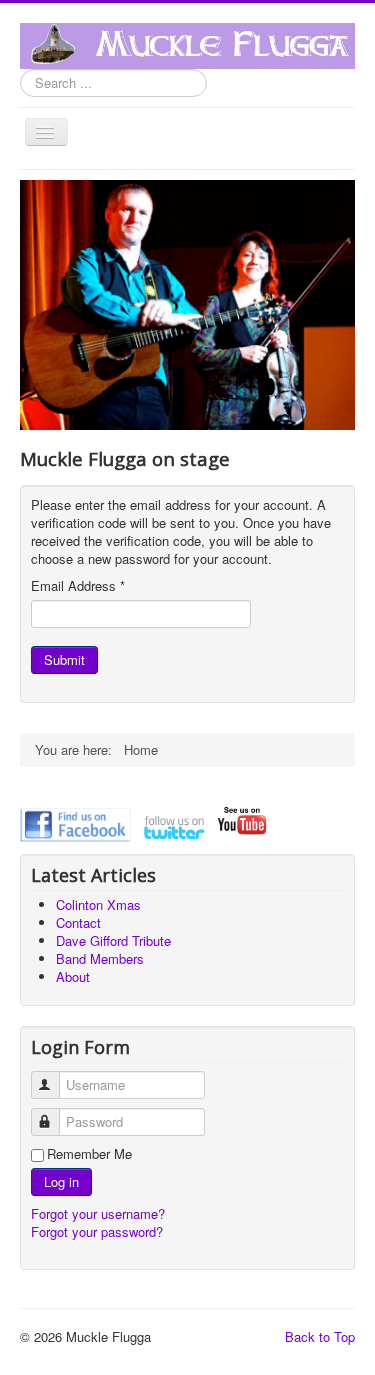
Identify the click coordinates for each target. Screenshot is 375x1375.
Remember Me (89, 1154)
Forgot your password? (97, 1231)
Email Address (78, 586)
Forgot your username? (98, 1213)
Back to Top (320, 1336)
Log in (61, 1181)
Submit (64, 659)
